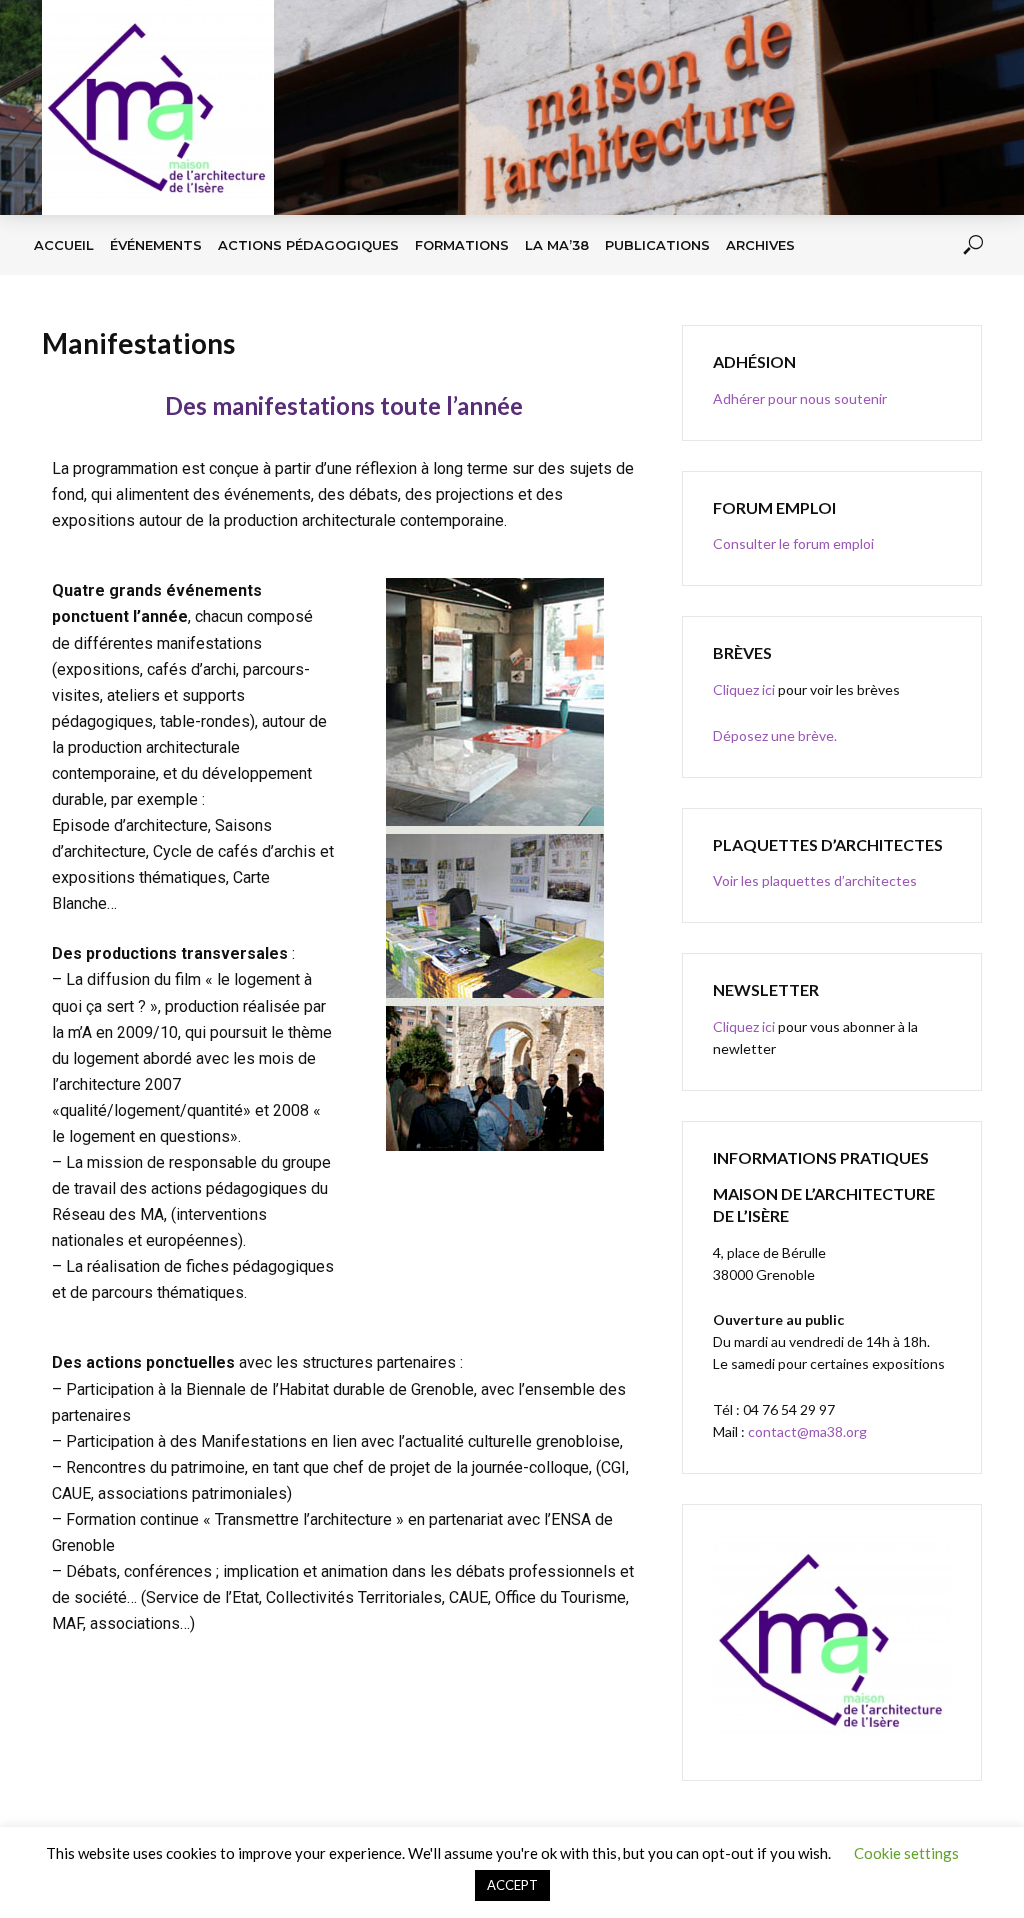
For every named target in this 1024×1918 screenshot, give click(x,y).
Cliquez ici (744, 689)
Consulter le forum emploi (793, 543)
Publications (657, 245)
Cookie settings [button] (906, 1853)
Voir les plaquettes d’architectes (815, 880)
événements (156, 245)
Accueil (64, 245)
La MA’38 (557, 245)
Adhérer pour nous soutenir (800, 398)
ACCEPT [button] (512, 1885)
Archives (760, 245)
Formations (462, 245)
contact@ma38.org (806, 1431)
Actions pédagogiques (308, 245)
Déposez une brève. (775, 735)
